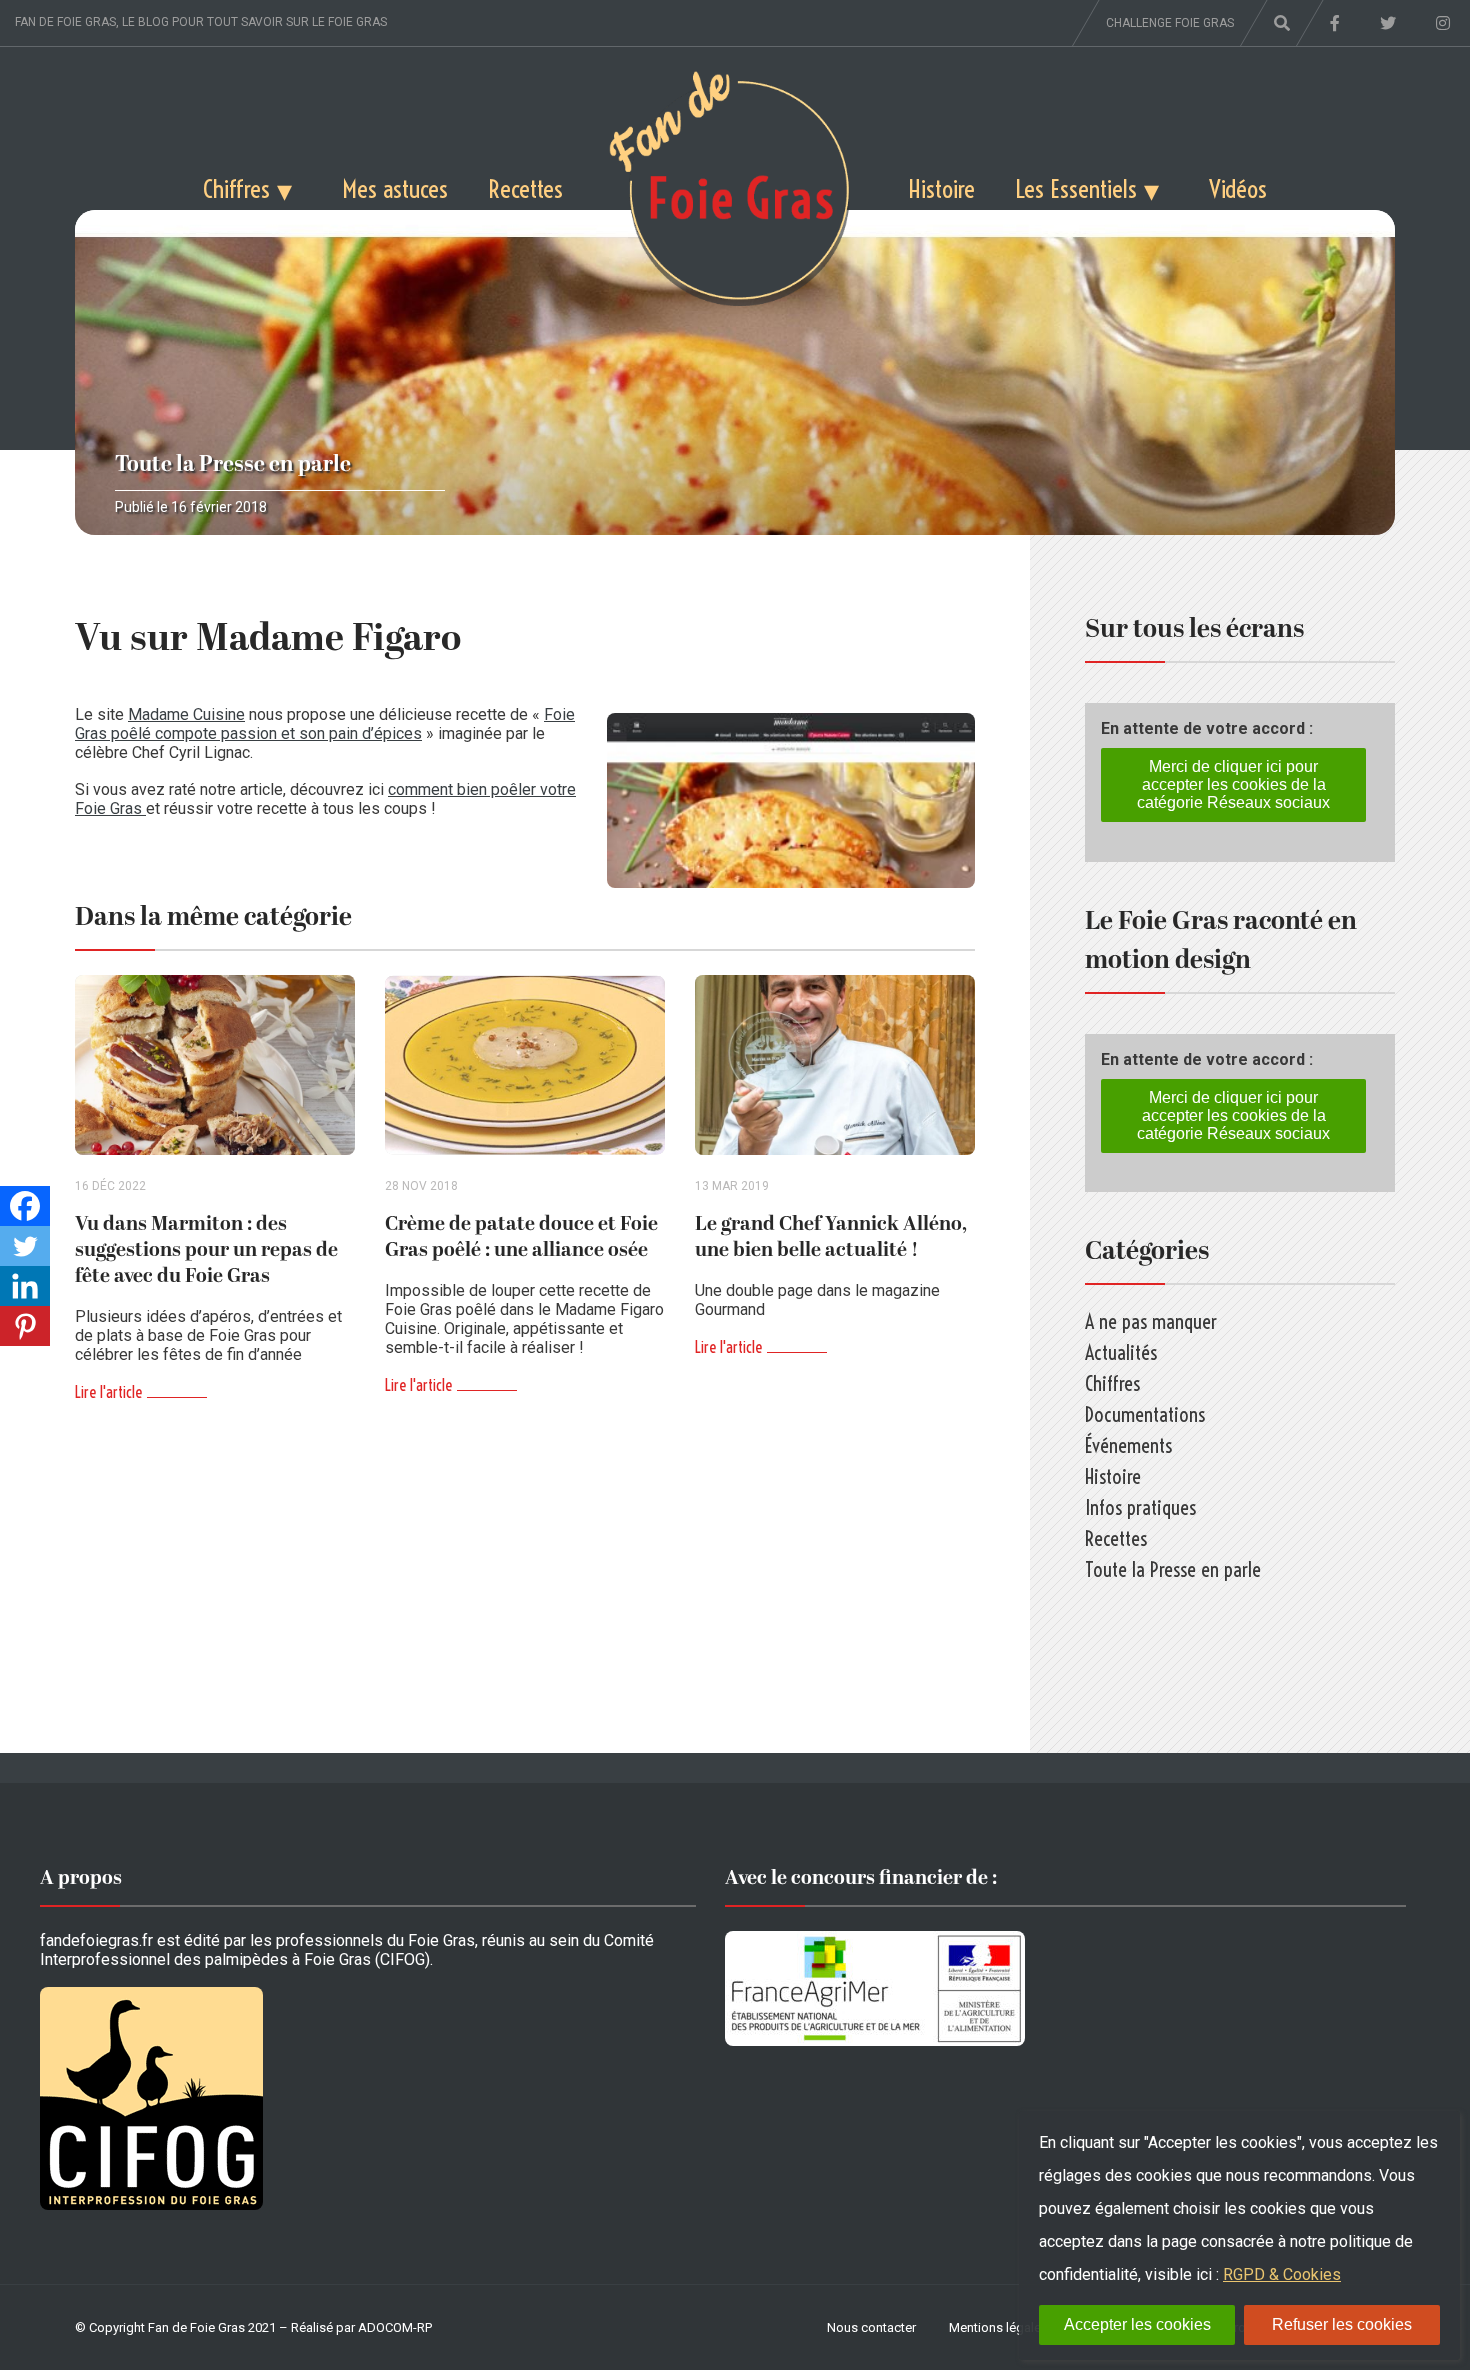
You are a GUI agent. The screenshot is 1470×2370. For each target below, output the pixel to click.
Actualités (1121, 1352)
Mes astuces (395, 188)
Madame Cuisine (186, 714)
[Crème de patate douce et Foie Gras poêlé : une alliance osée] (525, 1064)
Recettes (525, 188)
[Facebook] (25, 1206)
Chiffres (236, 188)
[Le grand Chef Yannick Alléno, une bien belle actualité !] (835, 1064)
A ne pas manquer (1151, 1321)
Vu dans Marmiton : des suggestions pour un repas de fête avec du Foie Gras (206, 1250)
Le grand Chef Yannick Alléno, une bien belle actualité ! (831, 1237)
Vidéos (1238, 188)
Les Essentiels (1076, 188)
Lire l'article (108, 1392)
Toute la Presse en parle (233, 464)
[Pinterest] (25, 1326)
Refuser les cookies (1342, 2324)
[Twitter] (25, 1246)
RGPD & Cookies (1282, 2274)
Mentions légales (998, 2327)
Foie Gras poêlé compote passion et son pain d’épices (325, 724)
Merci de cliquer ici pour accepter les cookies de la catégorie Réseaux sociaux (1233, 784)
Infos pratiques (1140, 1507)
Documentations (1145, 1414)
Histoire (941, 188)
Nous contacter (871, 2327)
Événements (1128, 1445)
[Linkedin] (25, 1286)
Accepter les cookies (1137, 2324)
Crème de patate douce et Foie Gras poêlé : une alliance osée (521, 1237)
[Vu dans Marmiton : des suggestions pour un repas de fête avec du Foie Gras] (215, 1064)
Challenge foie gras (1170, 23)
